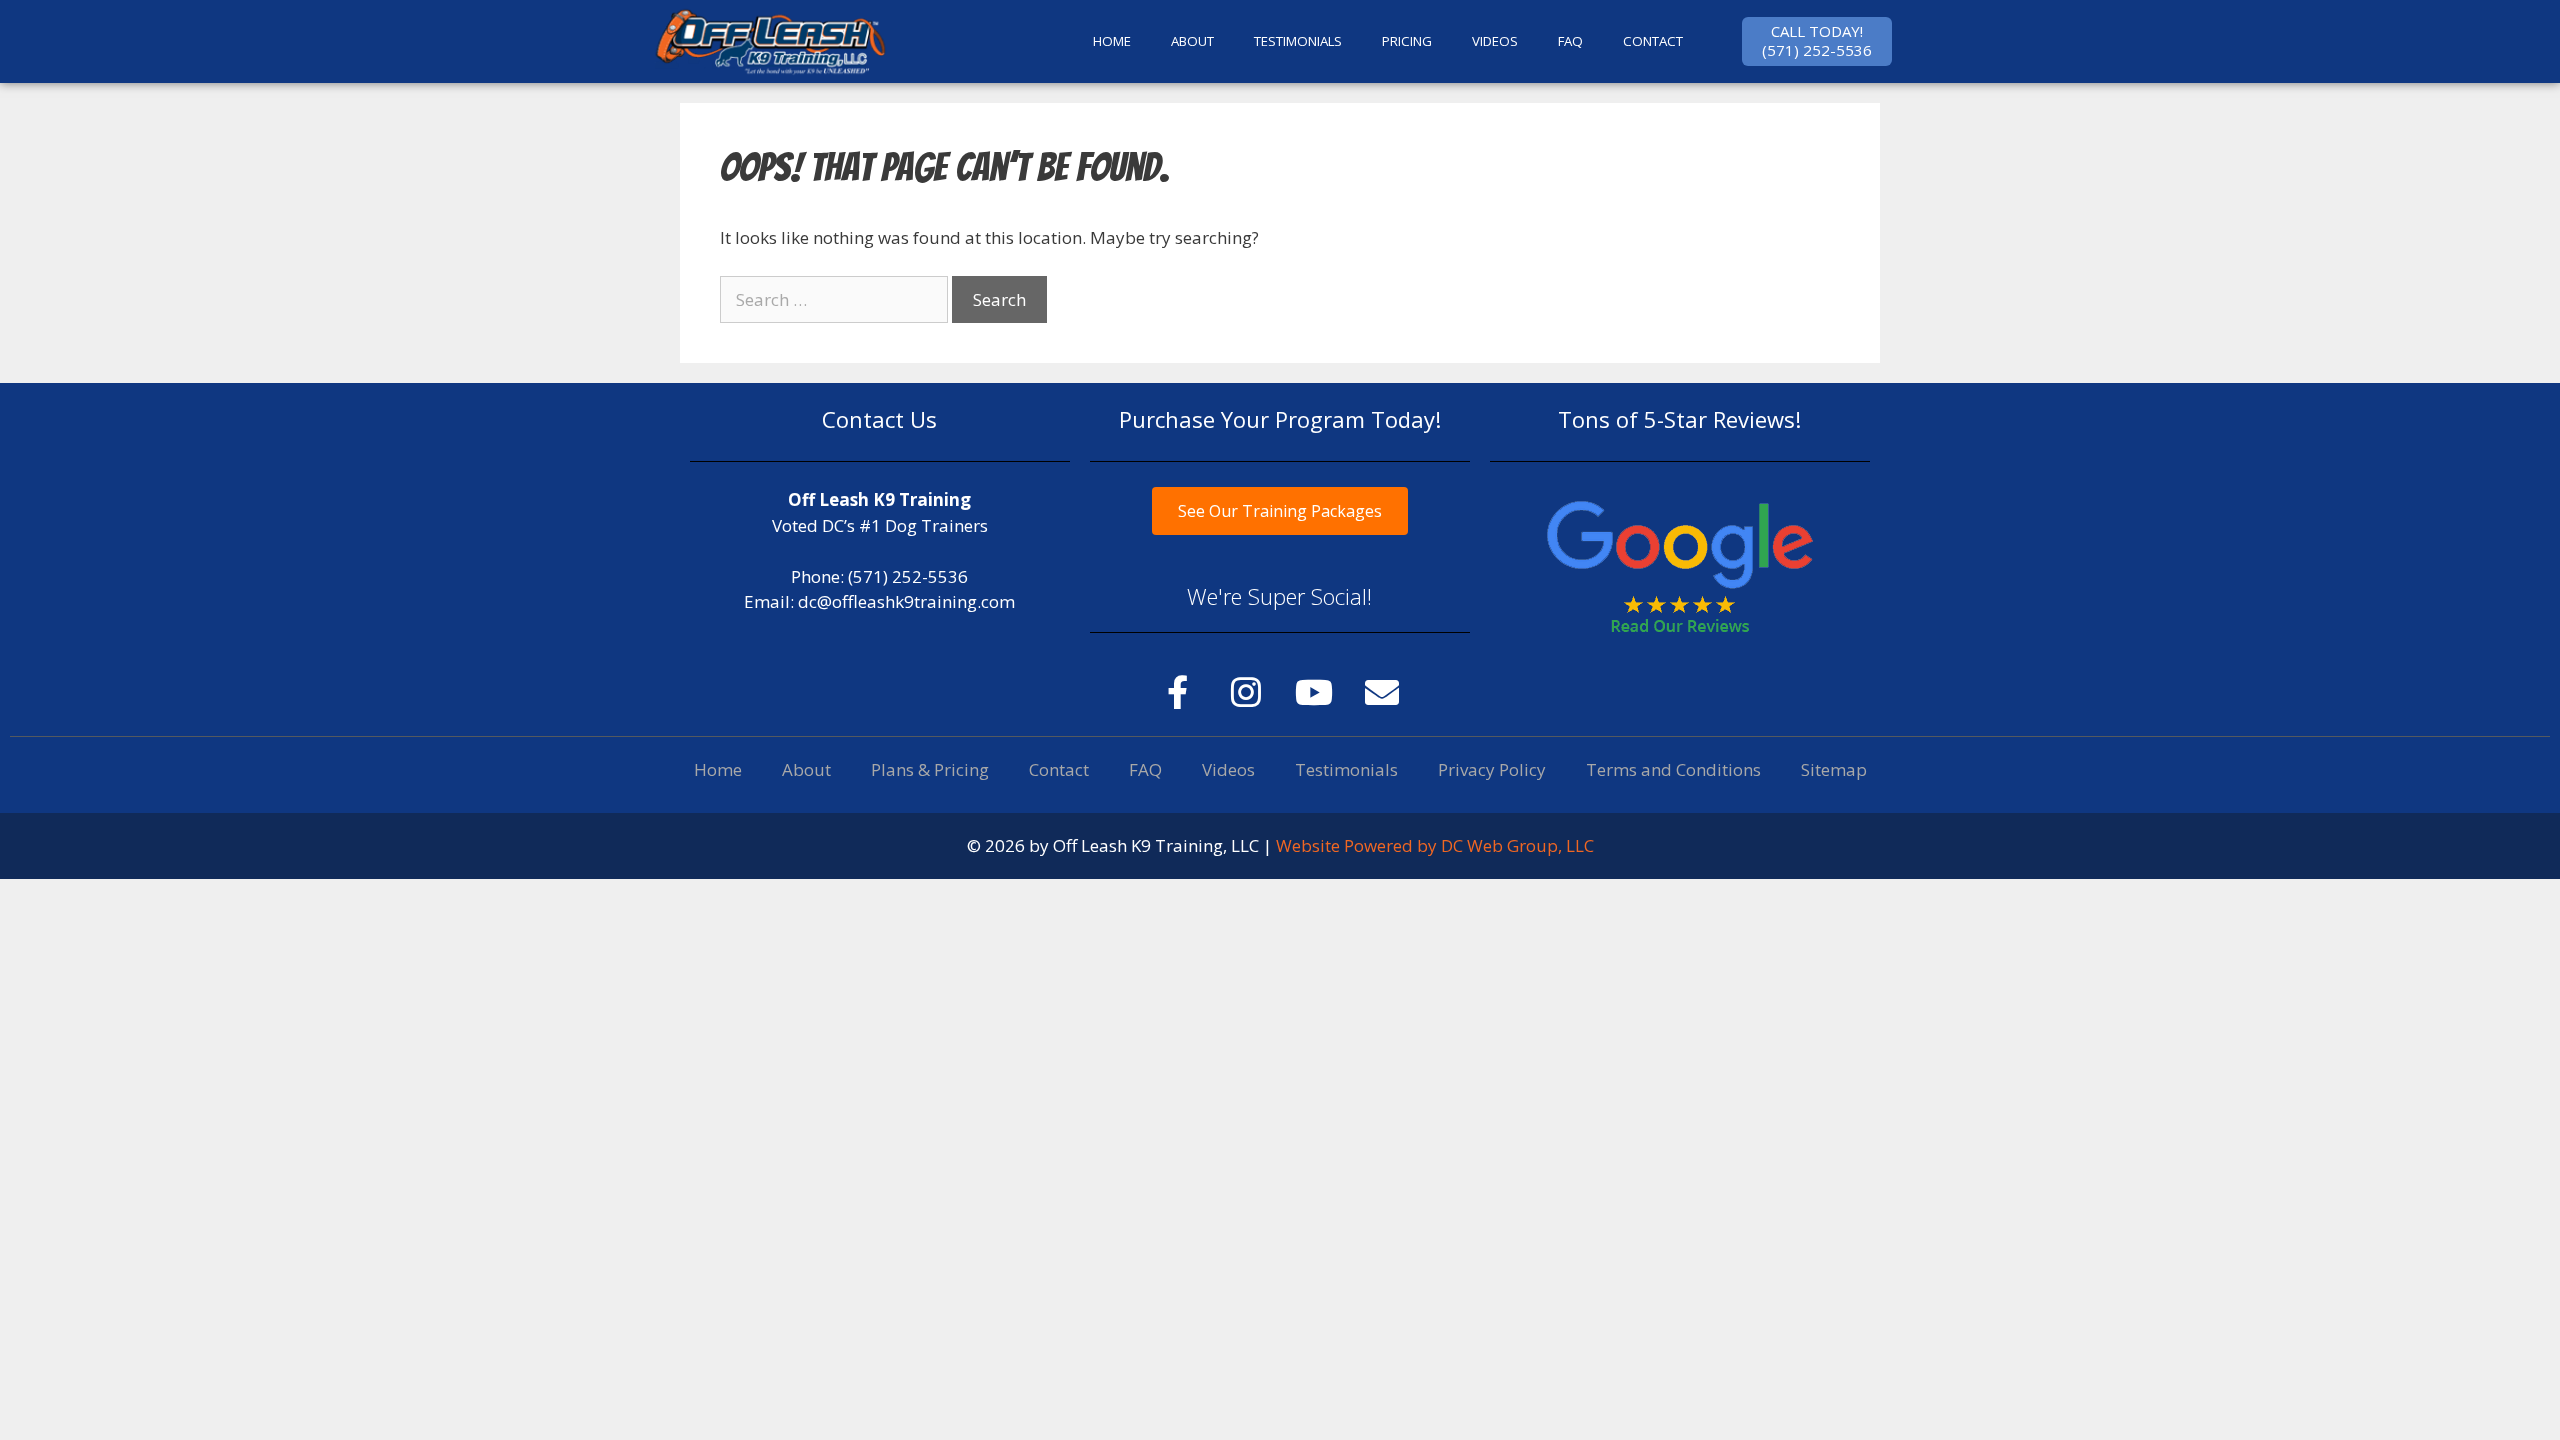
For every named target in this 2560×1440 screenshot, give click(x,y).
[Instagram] (1246, 692)
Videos (1495, 41)
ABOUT (1192, 41)
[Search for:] (836, 299)
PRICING (1407, 41)
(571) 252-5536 (908, 576)
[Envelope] (1382, 692)
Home (718, 769)
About (806, 769)
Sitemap (1834, 769)
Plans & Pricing (930, 769)
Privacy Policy (1492, 769)
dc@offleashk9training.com (906, 601)
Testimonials (1346, 769)
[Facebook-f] (1178, 692)
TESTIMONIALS (1298, 41)
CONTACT (1653, 41)
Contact (1059, 769)
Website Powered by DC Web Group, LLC (1435, 845)
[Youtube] (1314, 692)
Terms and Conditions (1673, 769)
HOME (1112, 41)
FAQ (1570, 41)
